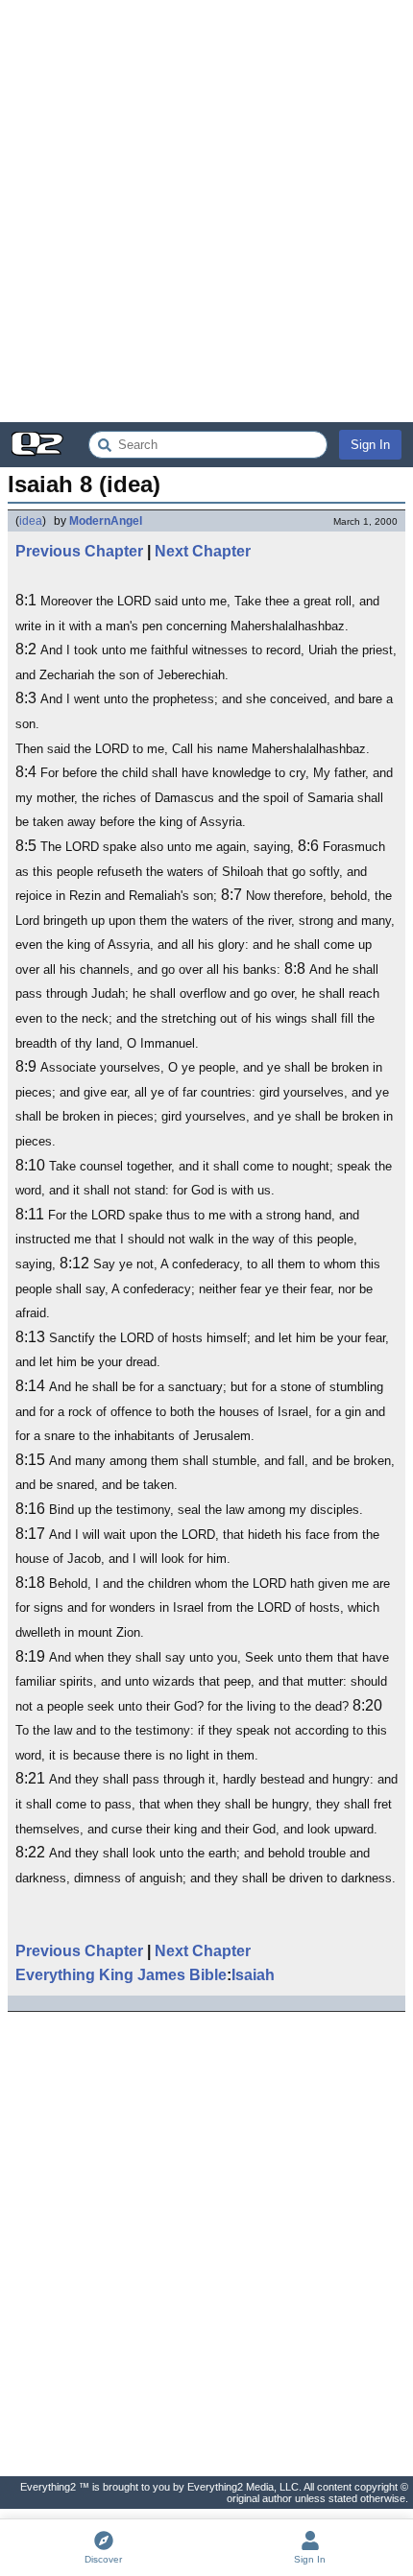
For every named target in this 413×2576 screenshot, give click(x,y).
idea (31, 521)
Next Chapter (203, 551)
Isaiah (253, 1975)
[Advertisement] (206, 211)
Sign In (370, 445)
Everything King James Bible (121, 1975)
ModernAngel (106, 521)
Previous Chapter (79, 551)
